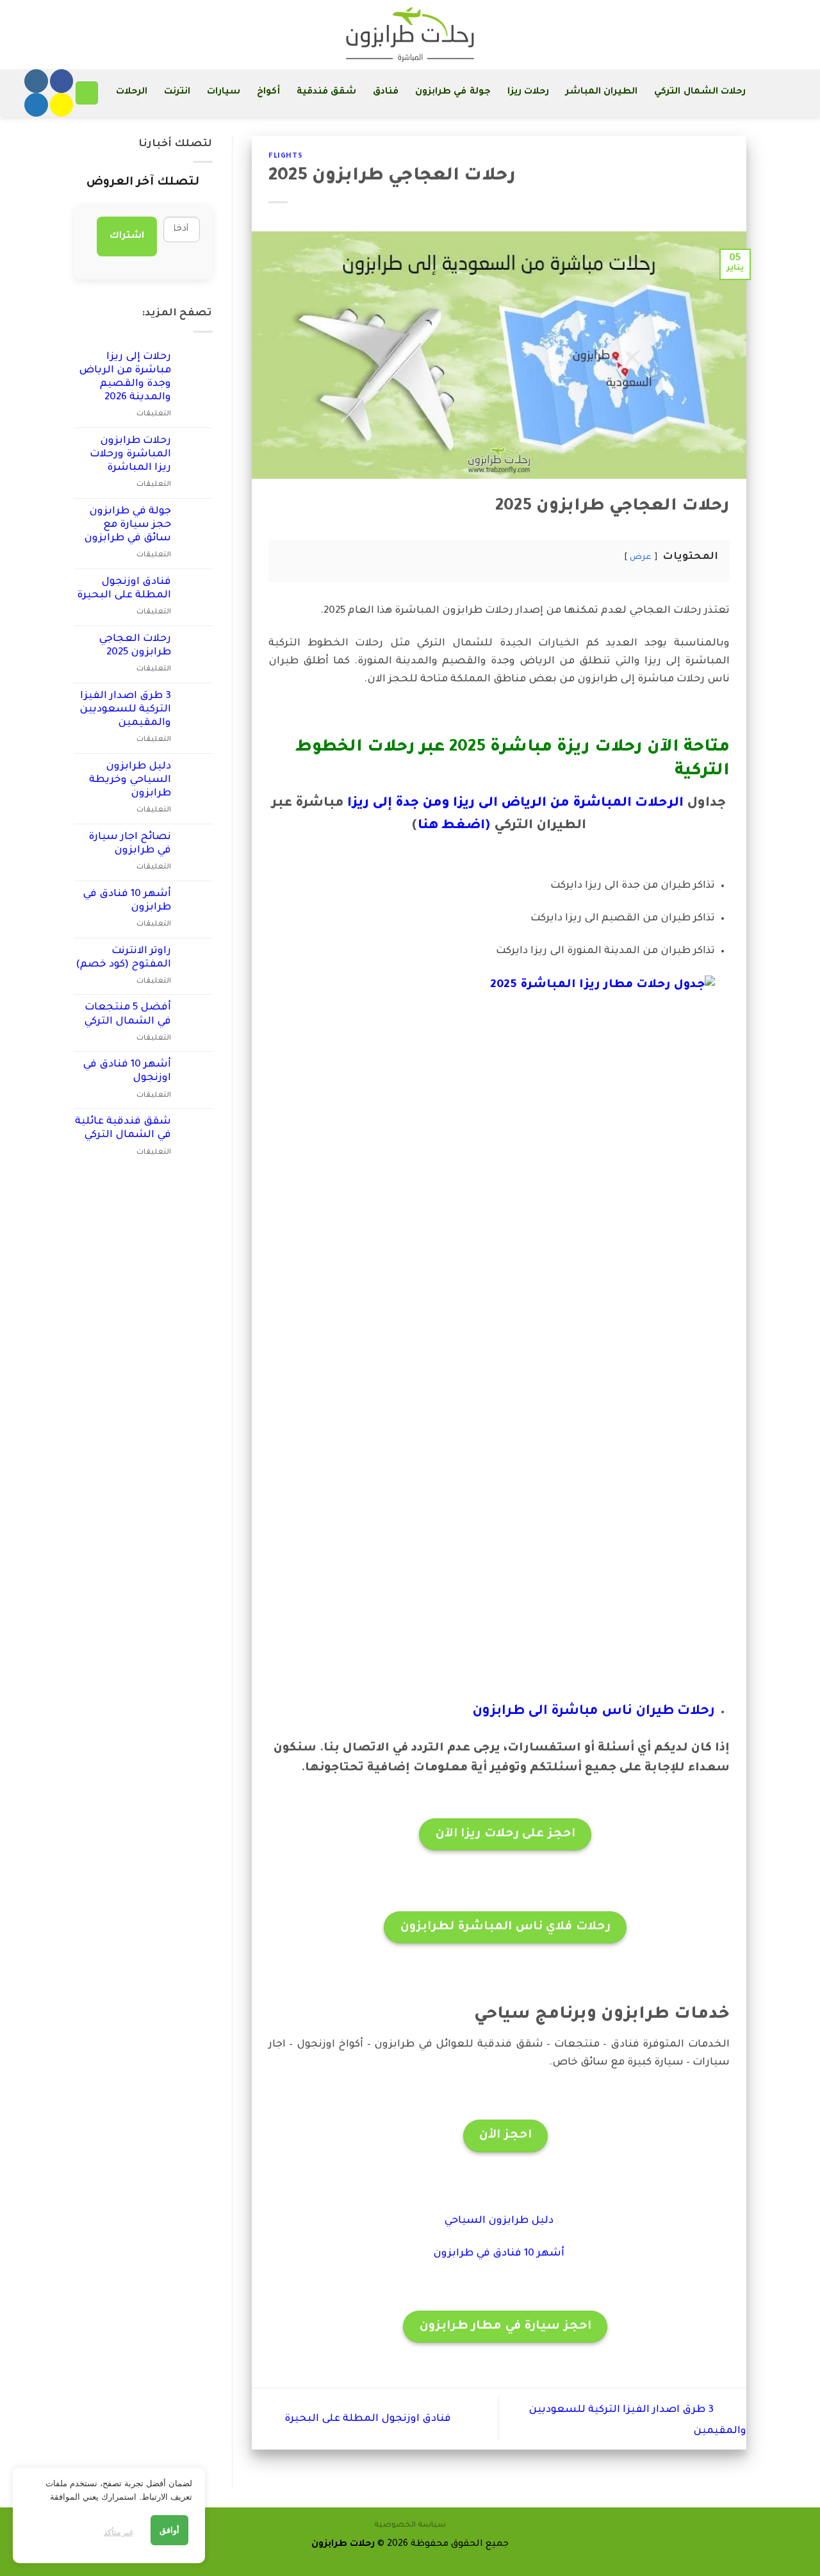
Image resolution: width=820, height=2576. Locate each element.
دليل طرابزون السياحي (499, 2221)
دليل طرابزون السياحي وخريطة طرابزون (130, 780)
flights (285, 156)
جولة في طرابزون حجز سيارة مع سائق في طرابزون (127, 525)
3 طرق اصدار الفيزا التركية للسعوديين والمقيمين (125, 710)
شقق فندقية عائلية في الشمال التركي (123, 1129)
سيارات (224, 92)
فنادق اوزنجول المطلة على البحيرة (366, 2419)
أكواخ (268, 92)
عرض (641, 558)
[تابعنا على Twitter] (36, 105)
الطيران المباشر (602, 92)
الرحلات (132, 92)
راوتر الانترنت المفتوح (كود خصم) (123, 958)
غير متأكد (119, 2532)
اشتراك (127, 237)
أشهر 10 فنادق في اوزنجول (127, 1072)
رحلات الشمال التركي (700, 92)
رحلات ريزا (528, 92)
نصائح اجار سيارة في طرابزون (130, 844)
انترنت (177, 92)
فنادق (386, 92)
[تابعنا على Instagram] (36, 81)
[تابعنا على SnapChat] (61, 105)
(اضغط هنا (454, 826)
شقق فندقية (326, 92)
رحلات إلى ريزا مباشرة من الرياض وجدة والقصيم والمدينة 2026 (125, 378)
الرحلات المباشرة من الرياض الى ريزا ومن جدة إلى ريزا (515, 804)
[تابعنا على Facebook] (61, 81)
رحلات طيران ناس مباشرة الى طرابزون (594, 1712)
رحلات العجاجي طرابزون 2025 (135, 646)
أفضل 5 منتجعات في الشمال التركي (127, 1015)
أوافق (169, 2530)
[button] (87, 93)
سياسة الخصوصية (410, 2525)
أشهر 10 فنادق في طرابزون (499, 2254)
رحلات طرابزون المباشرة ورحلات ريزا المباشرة (130, 455)
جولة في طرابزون (453, 92)
